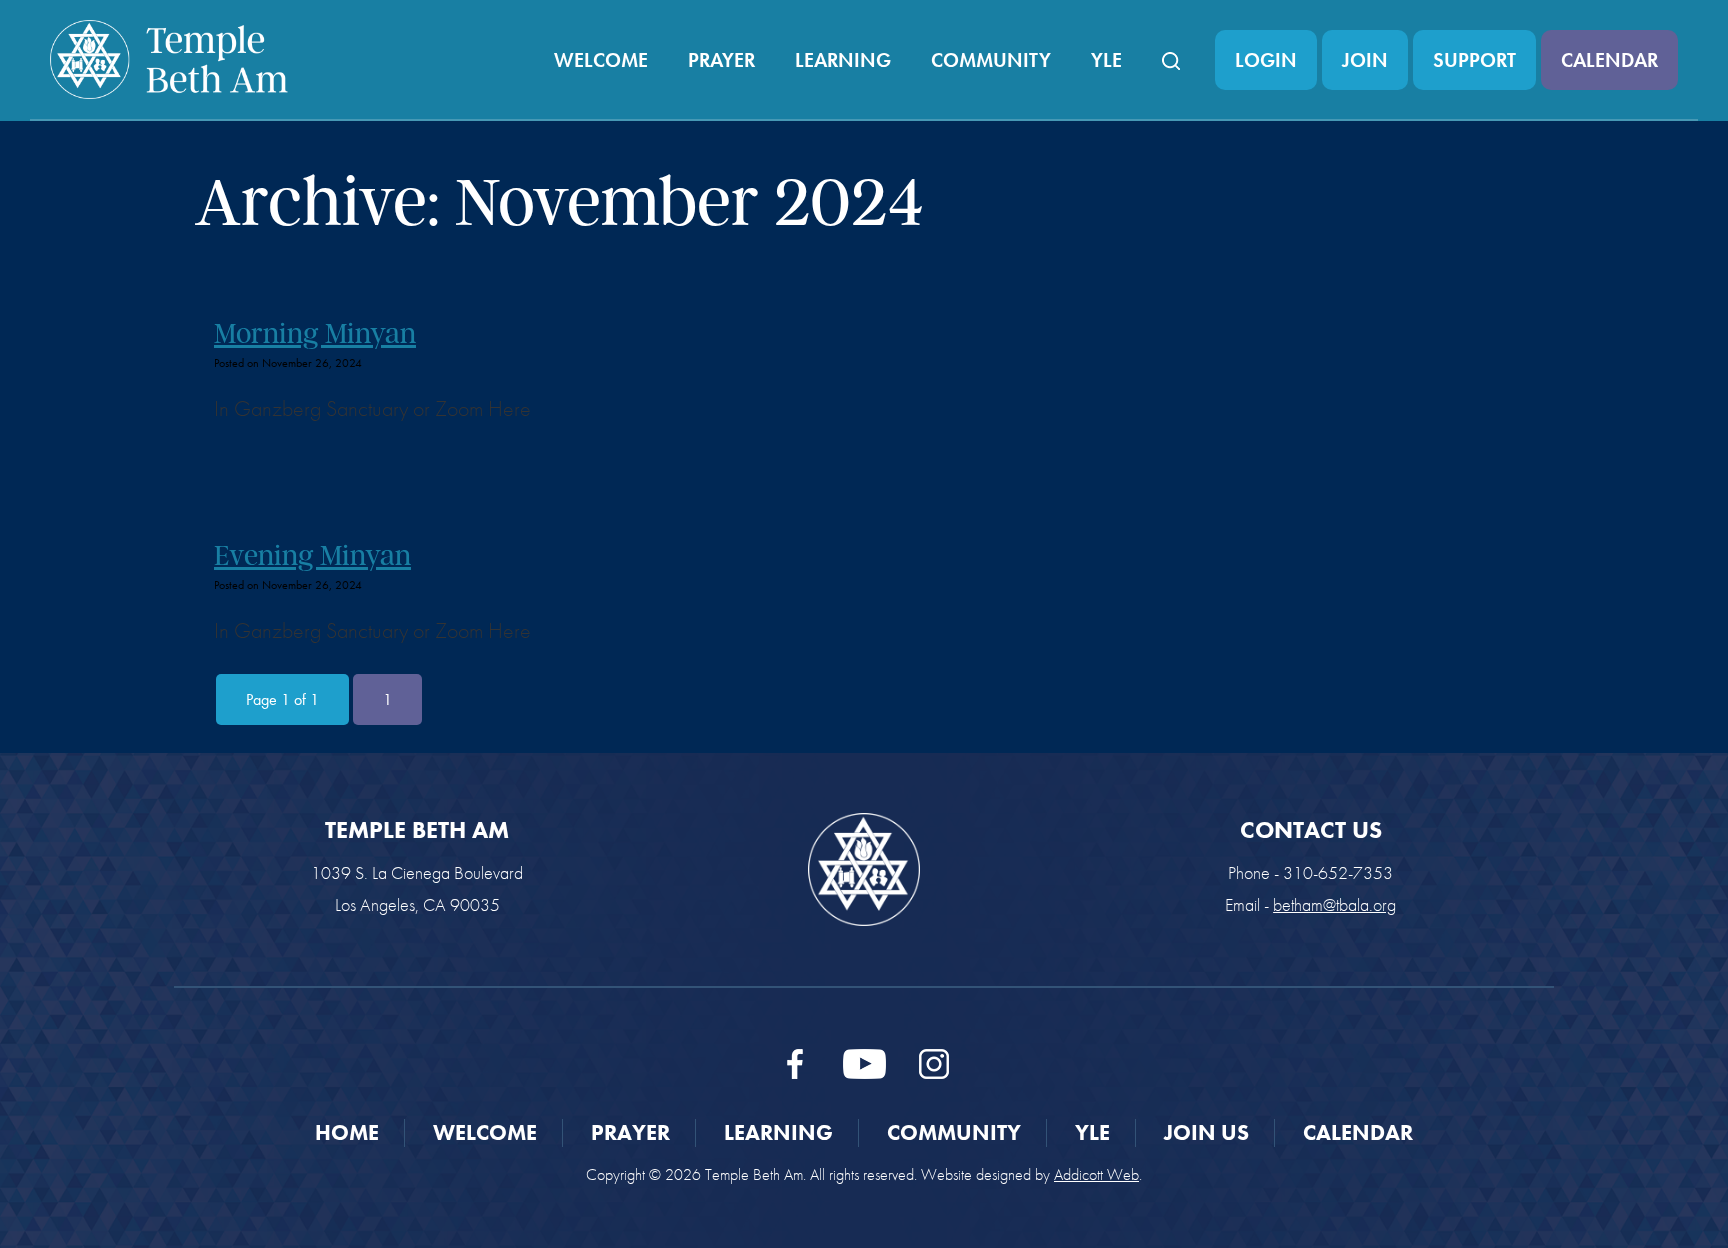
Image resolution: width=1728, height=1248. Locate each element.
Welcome (601, 60)
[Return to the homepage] (169, 59)
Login (1266, 60)
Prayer (721, 60)
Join (1365, 60)
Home (347, 1132)
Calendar (1609, 60)
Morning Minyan (315, 333)
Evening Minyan (312, 555)
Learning (843, 60)
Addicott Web (1096, 1174)
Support (1474, 60)
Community (991, 60)
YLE (1106, 60)
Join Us (1206, 1132)
